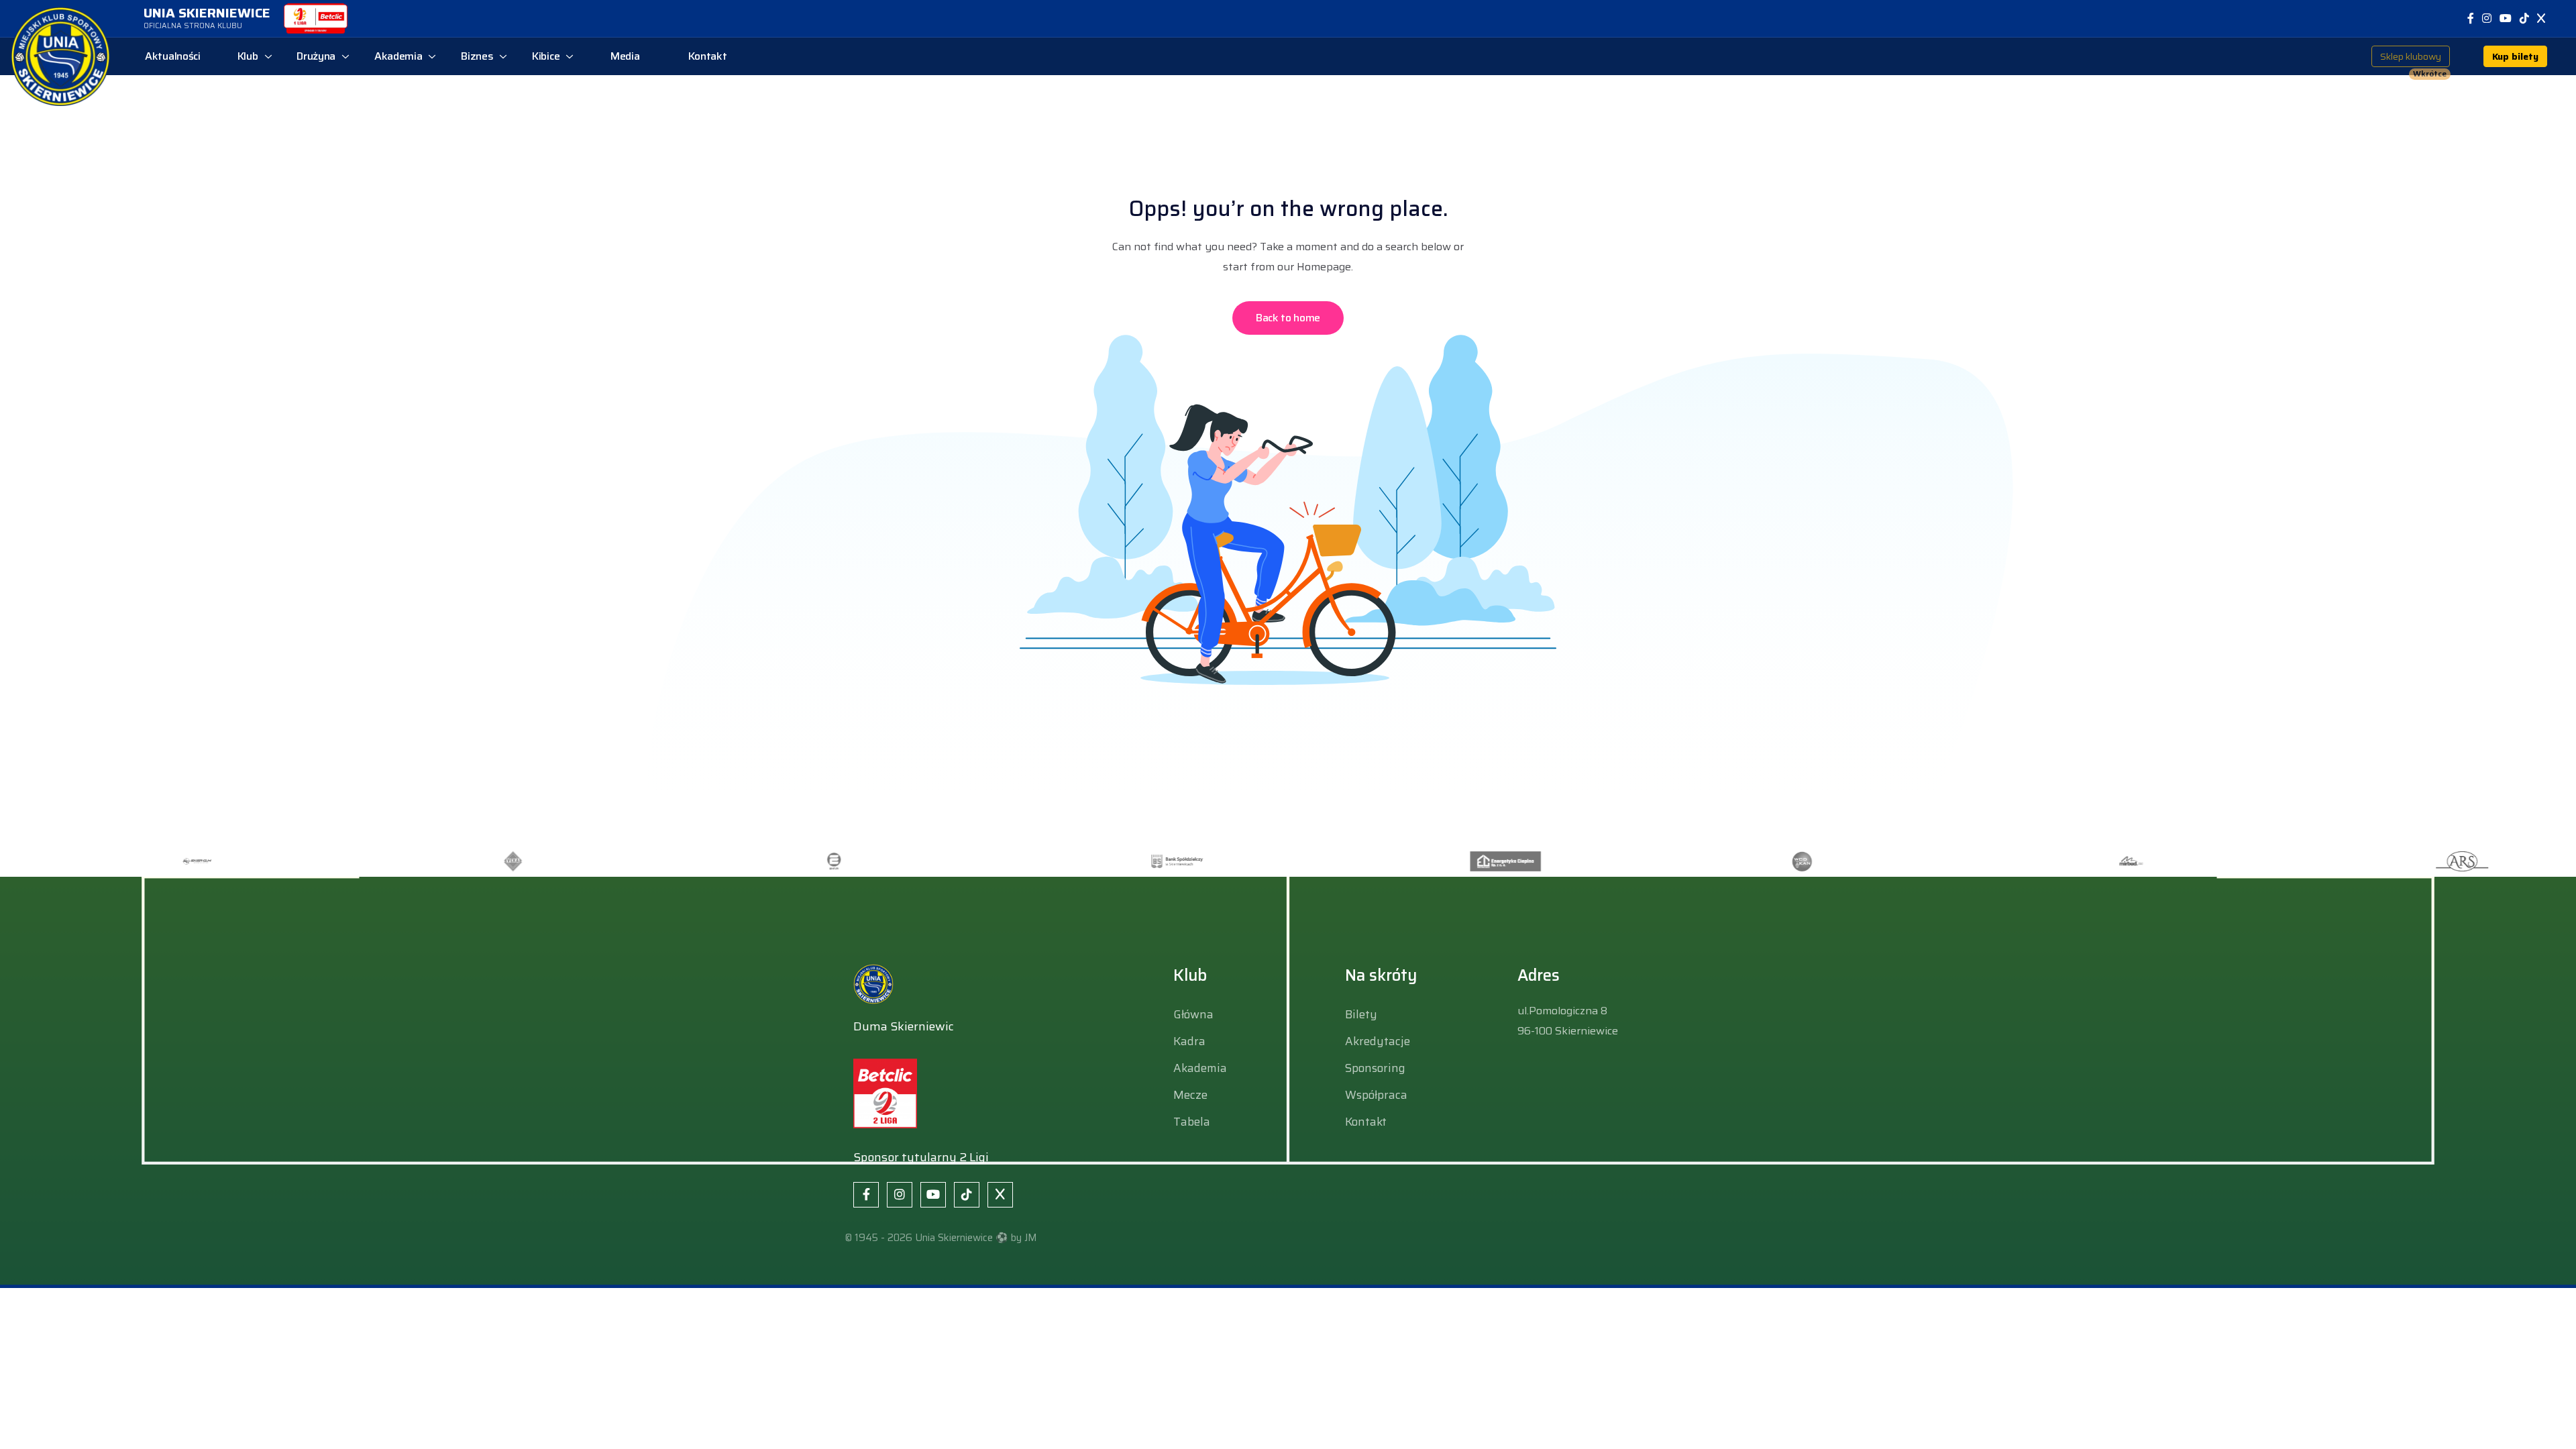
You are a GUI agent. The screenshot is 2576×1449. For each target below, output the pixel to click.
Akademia (1200, 1068)
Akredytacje (1378, 1041)
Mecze (1190, 1095)
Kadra (1189, 1041)
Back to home (1288, 318)
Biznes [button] (477, 56)
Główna (1193, 1014)
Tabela (1192, 1122)
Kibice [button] (546, 56)
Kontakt (1366, 1122)
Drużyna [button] (316, 56)
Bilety (1361, 1014)
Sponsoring (1375, 1068)
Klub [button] (248, 56)
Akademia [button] (398, 56)
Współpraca (1376, 1095)
